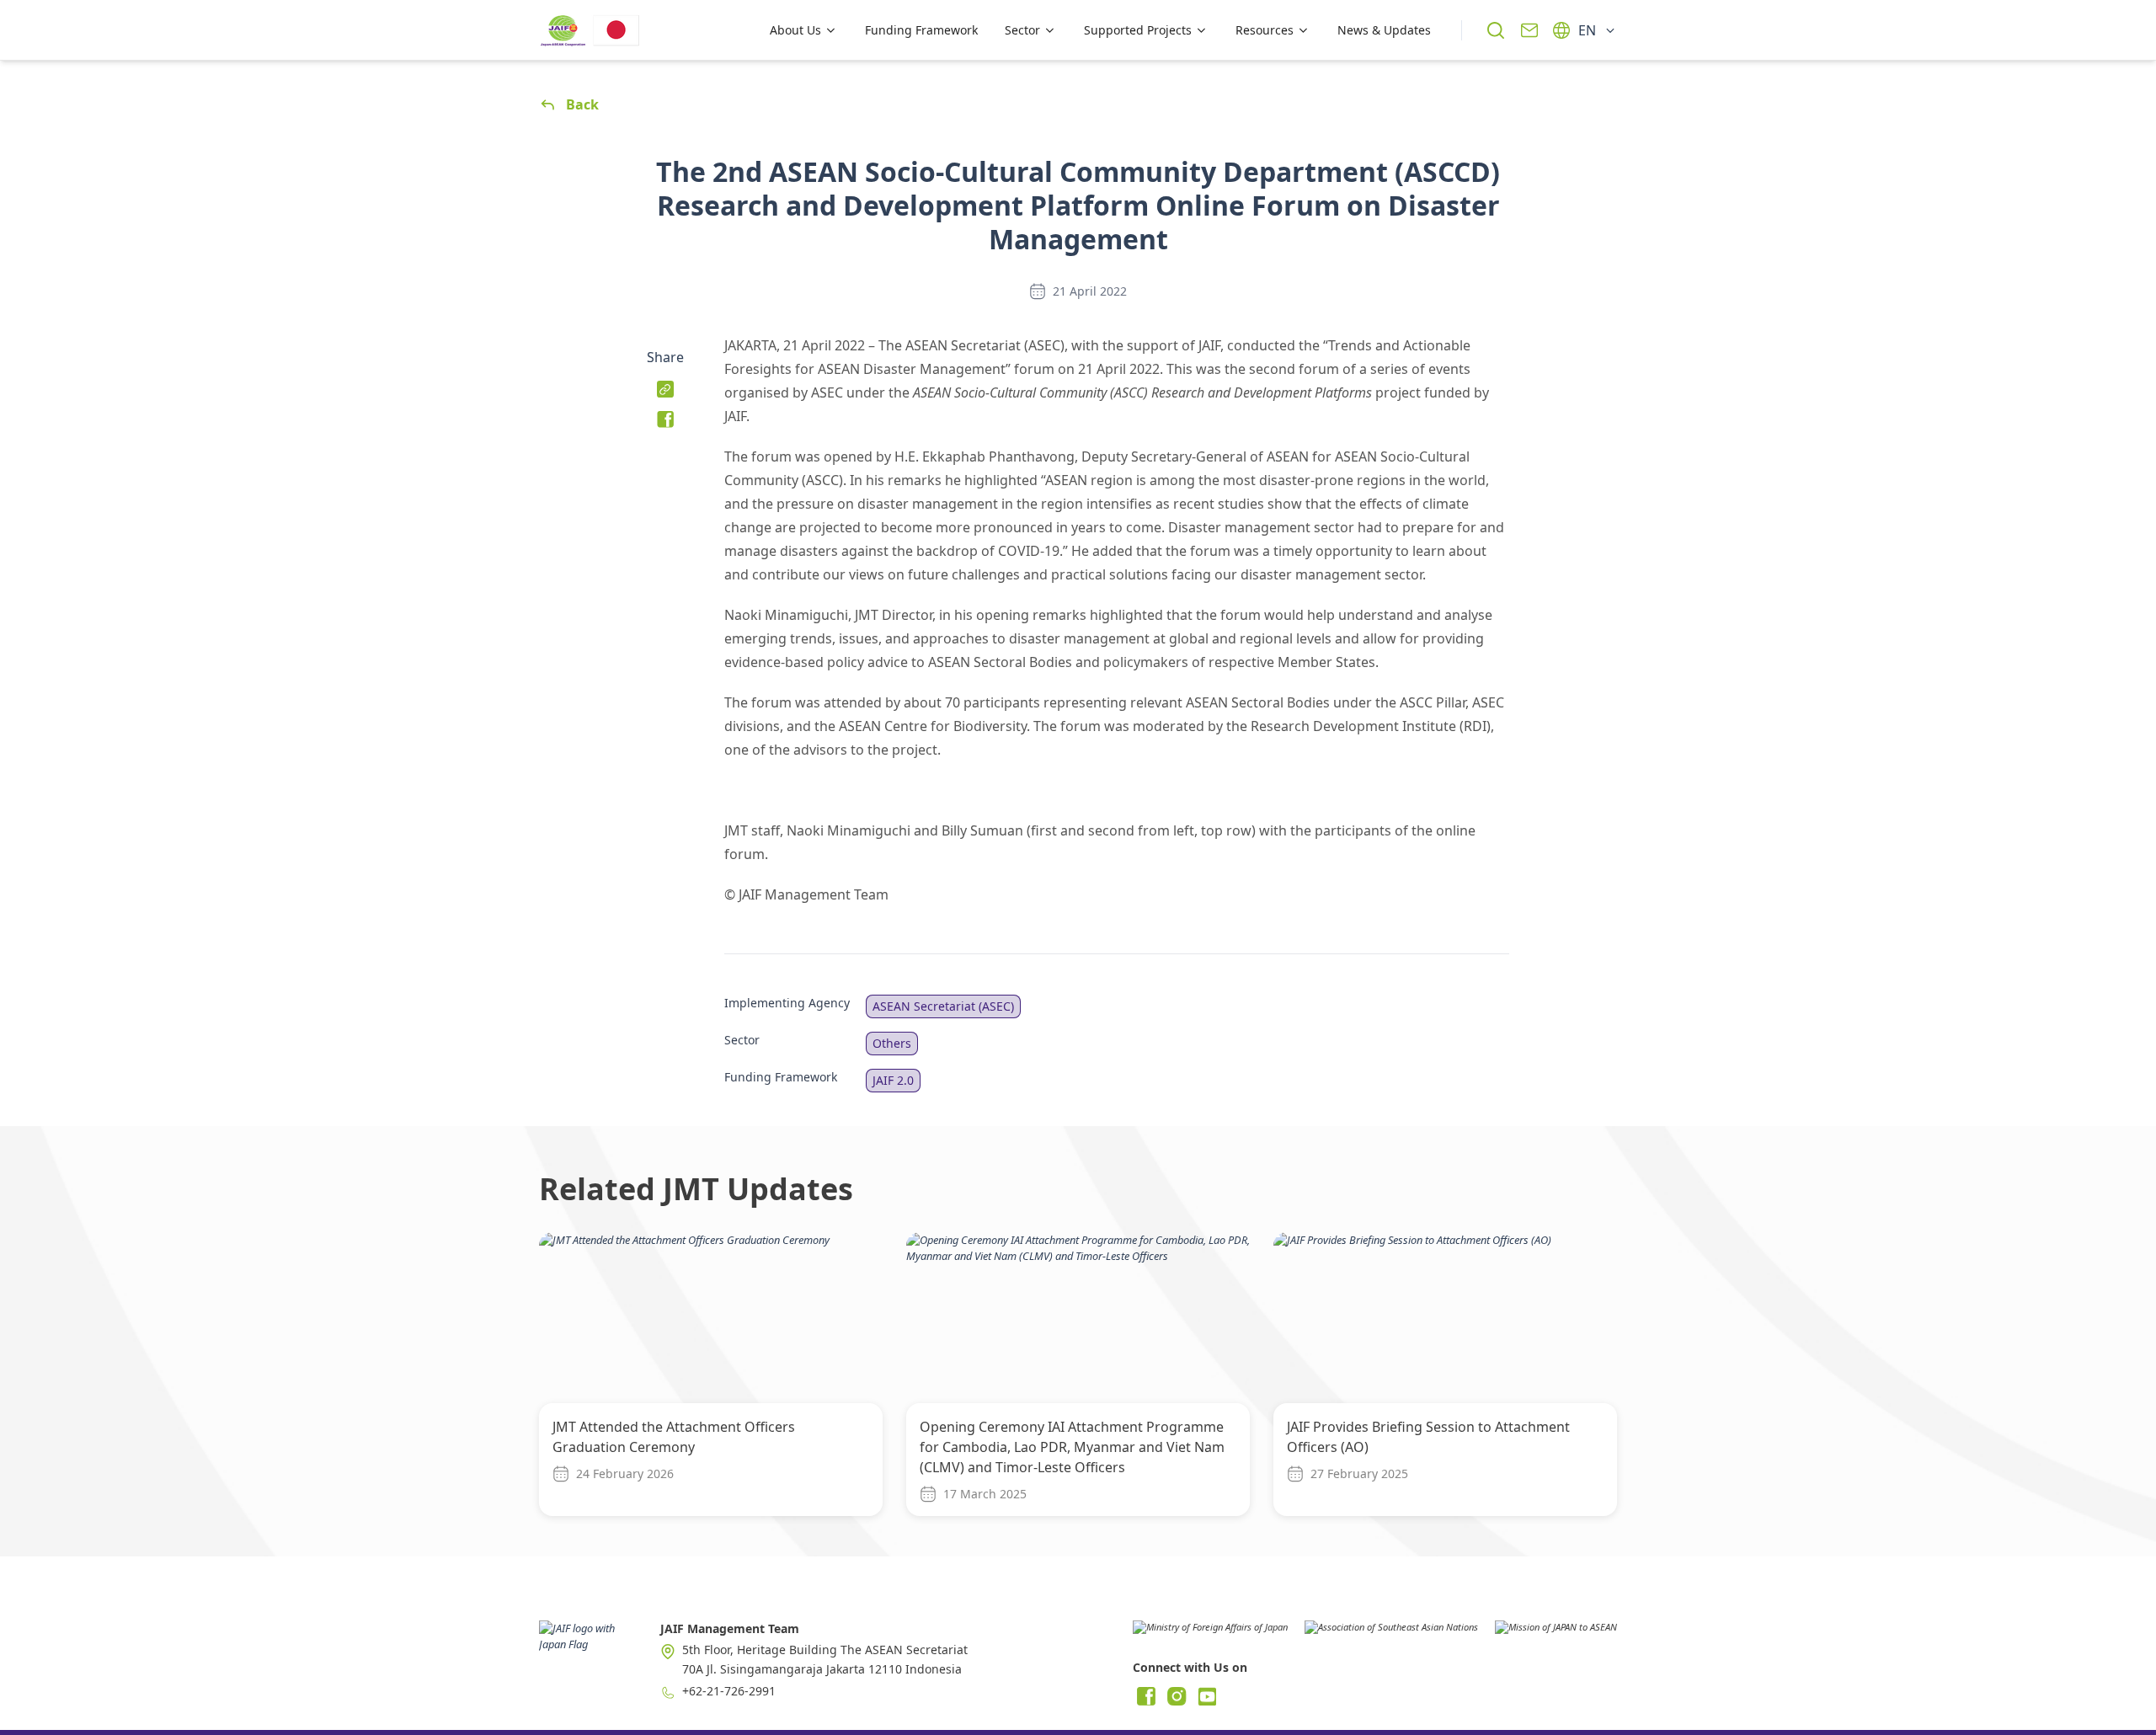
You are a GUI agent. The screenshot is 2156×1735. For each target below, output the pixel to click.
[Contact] (1529, 30)
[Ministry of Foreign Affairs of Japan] (1210, 1633)
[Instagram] (1177, 1696)
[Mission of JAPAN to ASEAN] (1556, 1633)
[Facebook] (1146, 1696)
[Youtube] (1207, 1696)
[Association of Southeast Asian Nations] (1391, 1633)
